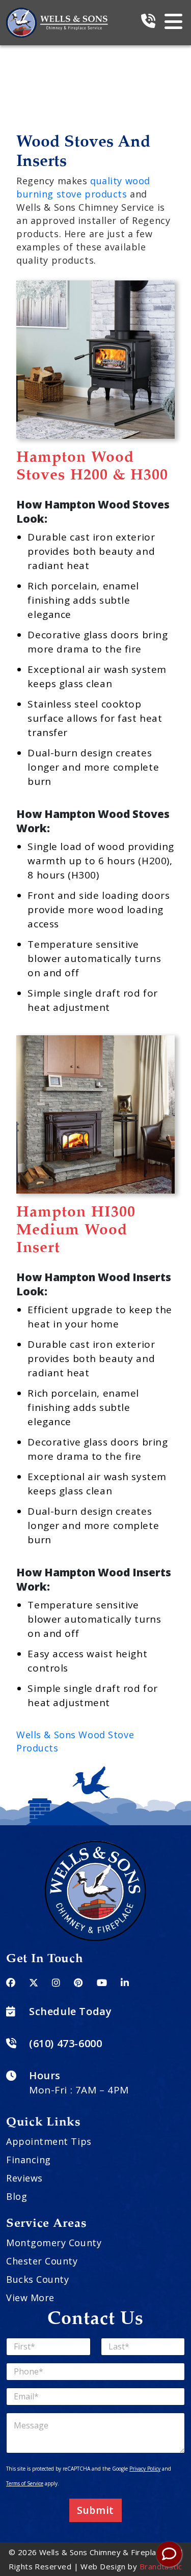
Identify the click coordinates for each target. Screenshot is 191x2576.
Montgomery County (54, 2243)
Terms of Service (25, 2483)
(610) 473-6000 (65, 2043)
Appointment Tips (49, 2141)
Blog (17, 2196)
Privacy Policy (145, 2469)
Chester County (42, 2261)
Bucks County (37, 2279)
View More (30, 2298)
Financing (29, 2160)
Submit (95, 2510)
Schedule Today (70, 2011)
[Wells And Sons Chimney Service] (57, 14)
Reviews (24, 2178)
